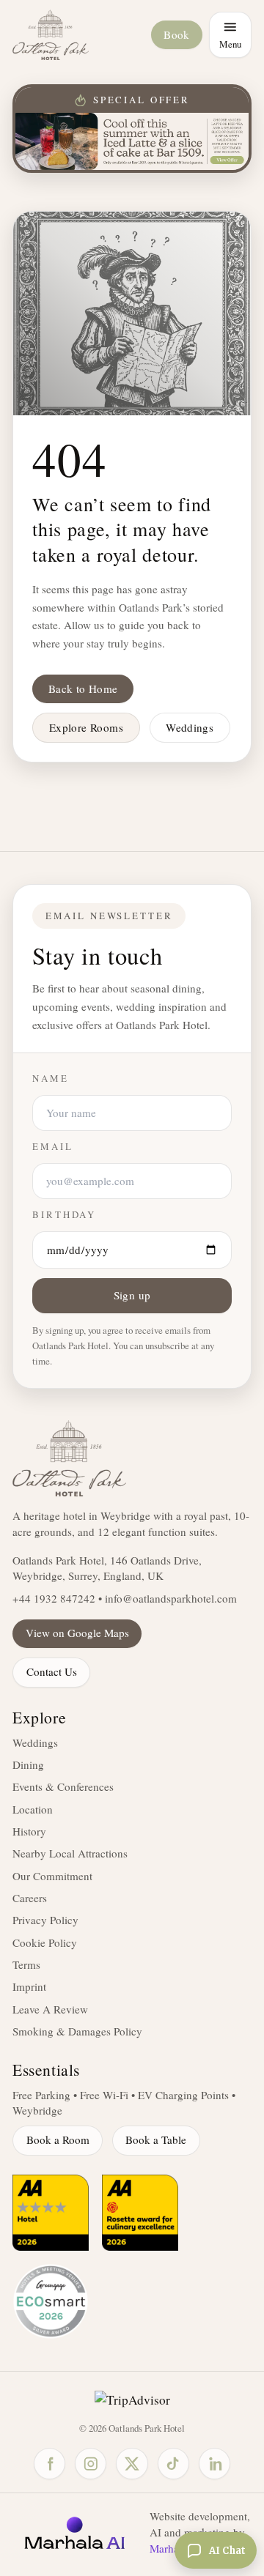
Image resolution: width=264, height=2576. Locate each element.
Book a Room (58, 2139)
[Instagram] (91, 2464)
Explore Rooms (86, 727)
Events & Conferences (63, 1786)
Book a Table (156, 2139)
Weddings (190, 727)
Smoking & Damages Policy (77, 2031)
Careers (30, 1898)
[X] (132, 2464)
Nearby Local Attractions (70, 1853)
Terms (26, 1964)
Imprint (29, 1986)
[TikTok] (173, 2464)
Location (33, 1809)
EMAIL (52, 1147)
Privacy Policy (45, 1920)
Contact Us (52, 1671)
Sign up (132, 1295)
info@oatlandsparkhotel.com (171, 1598)
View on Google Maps (77, 1633)
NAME (50, 1079)
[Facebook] (49, 2464)
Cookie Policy (45, 1942)
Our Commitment (52, 1876)
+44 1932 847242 (54, 1598)
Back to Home (83, 688)
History (29, 1831)
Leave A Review (50, 2009)
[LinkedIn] (214, 2464)
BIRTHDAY (64, 1215)
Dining (28, 1764)
